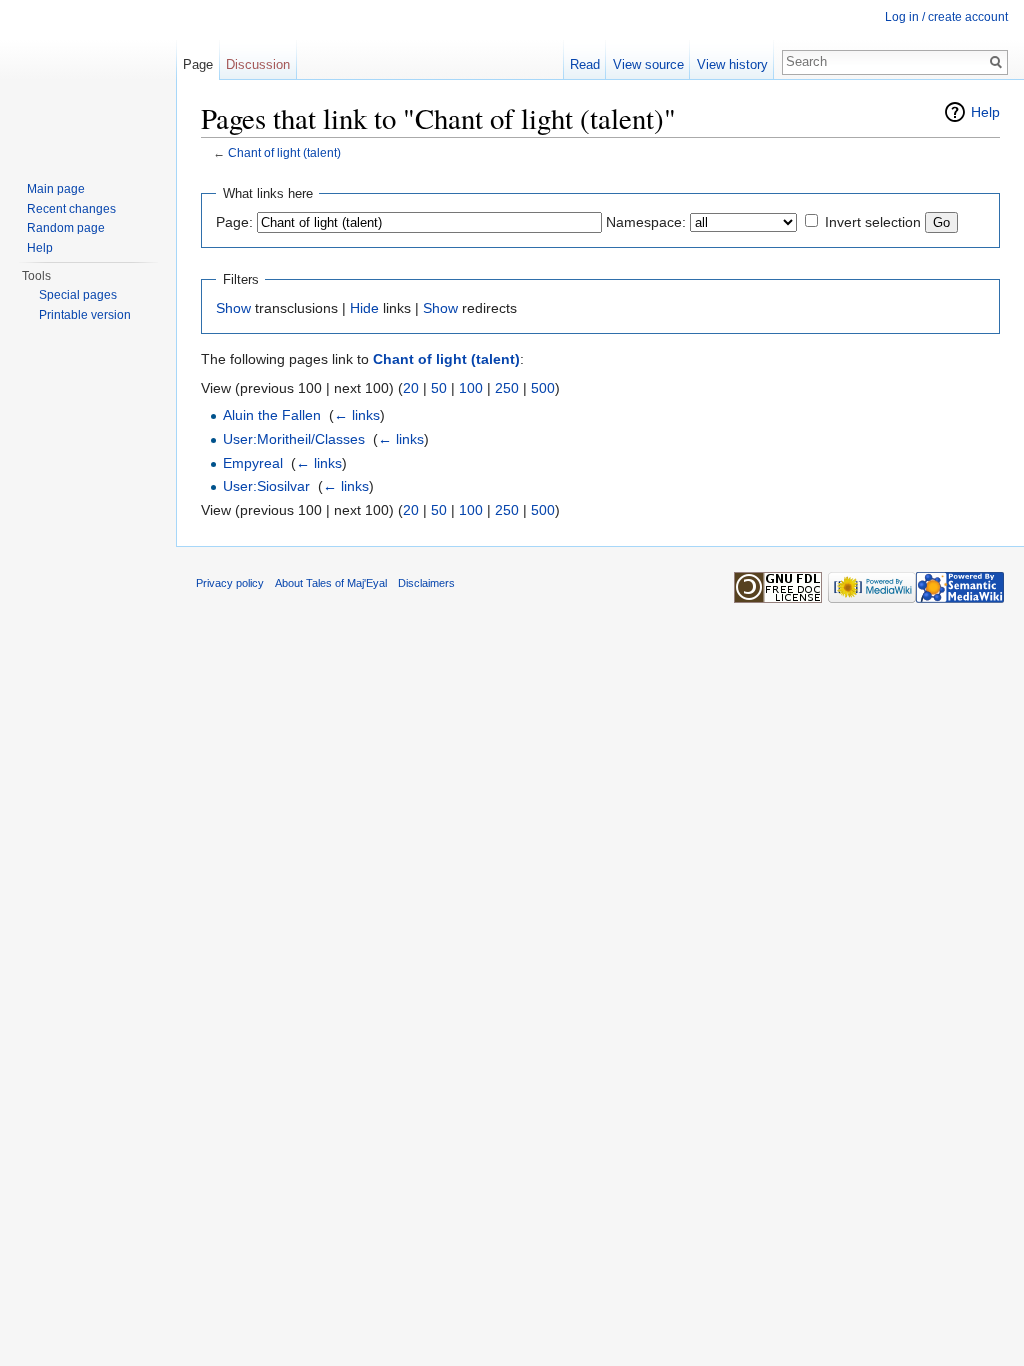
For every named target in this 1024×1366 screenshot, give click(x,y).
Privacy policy (230, 583)
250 (507, 388)
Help (985, 112)
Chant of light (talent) (284, 152)
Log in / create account (946, 17)
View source (648, 64)
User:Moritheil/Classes (294, 439)
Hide (364, 308)
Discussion (258, 64)
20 (411, 388)
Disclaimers (426, 583)
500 (543, 388)
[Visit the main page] (88, 80)
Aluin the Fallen (272, 415)
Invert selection (873, 222)
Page (198, 64)
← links (357, 415)
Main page (56, 189)
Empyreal (253, 463)
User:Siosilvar (266, 486)
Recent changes (71, 209)
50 (439, 388)
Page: (234, 222)
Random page (66, 228)
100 (471, 388)
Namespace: (646, 222)
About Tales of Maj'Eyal (331, 583)
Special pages (78, 295)
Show (233, 308)
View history (732, 64)
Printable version (85, 315)
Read (585, 64)
